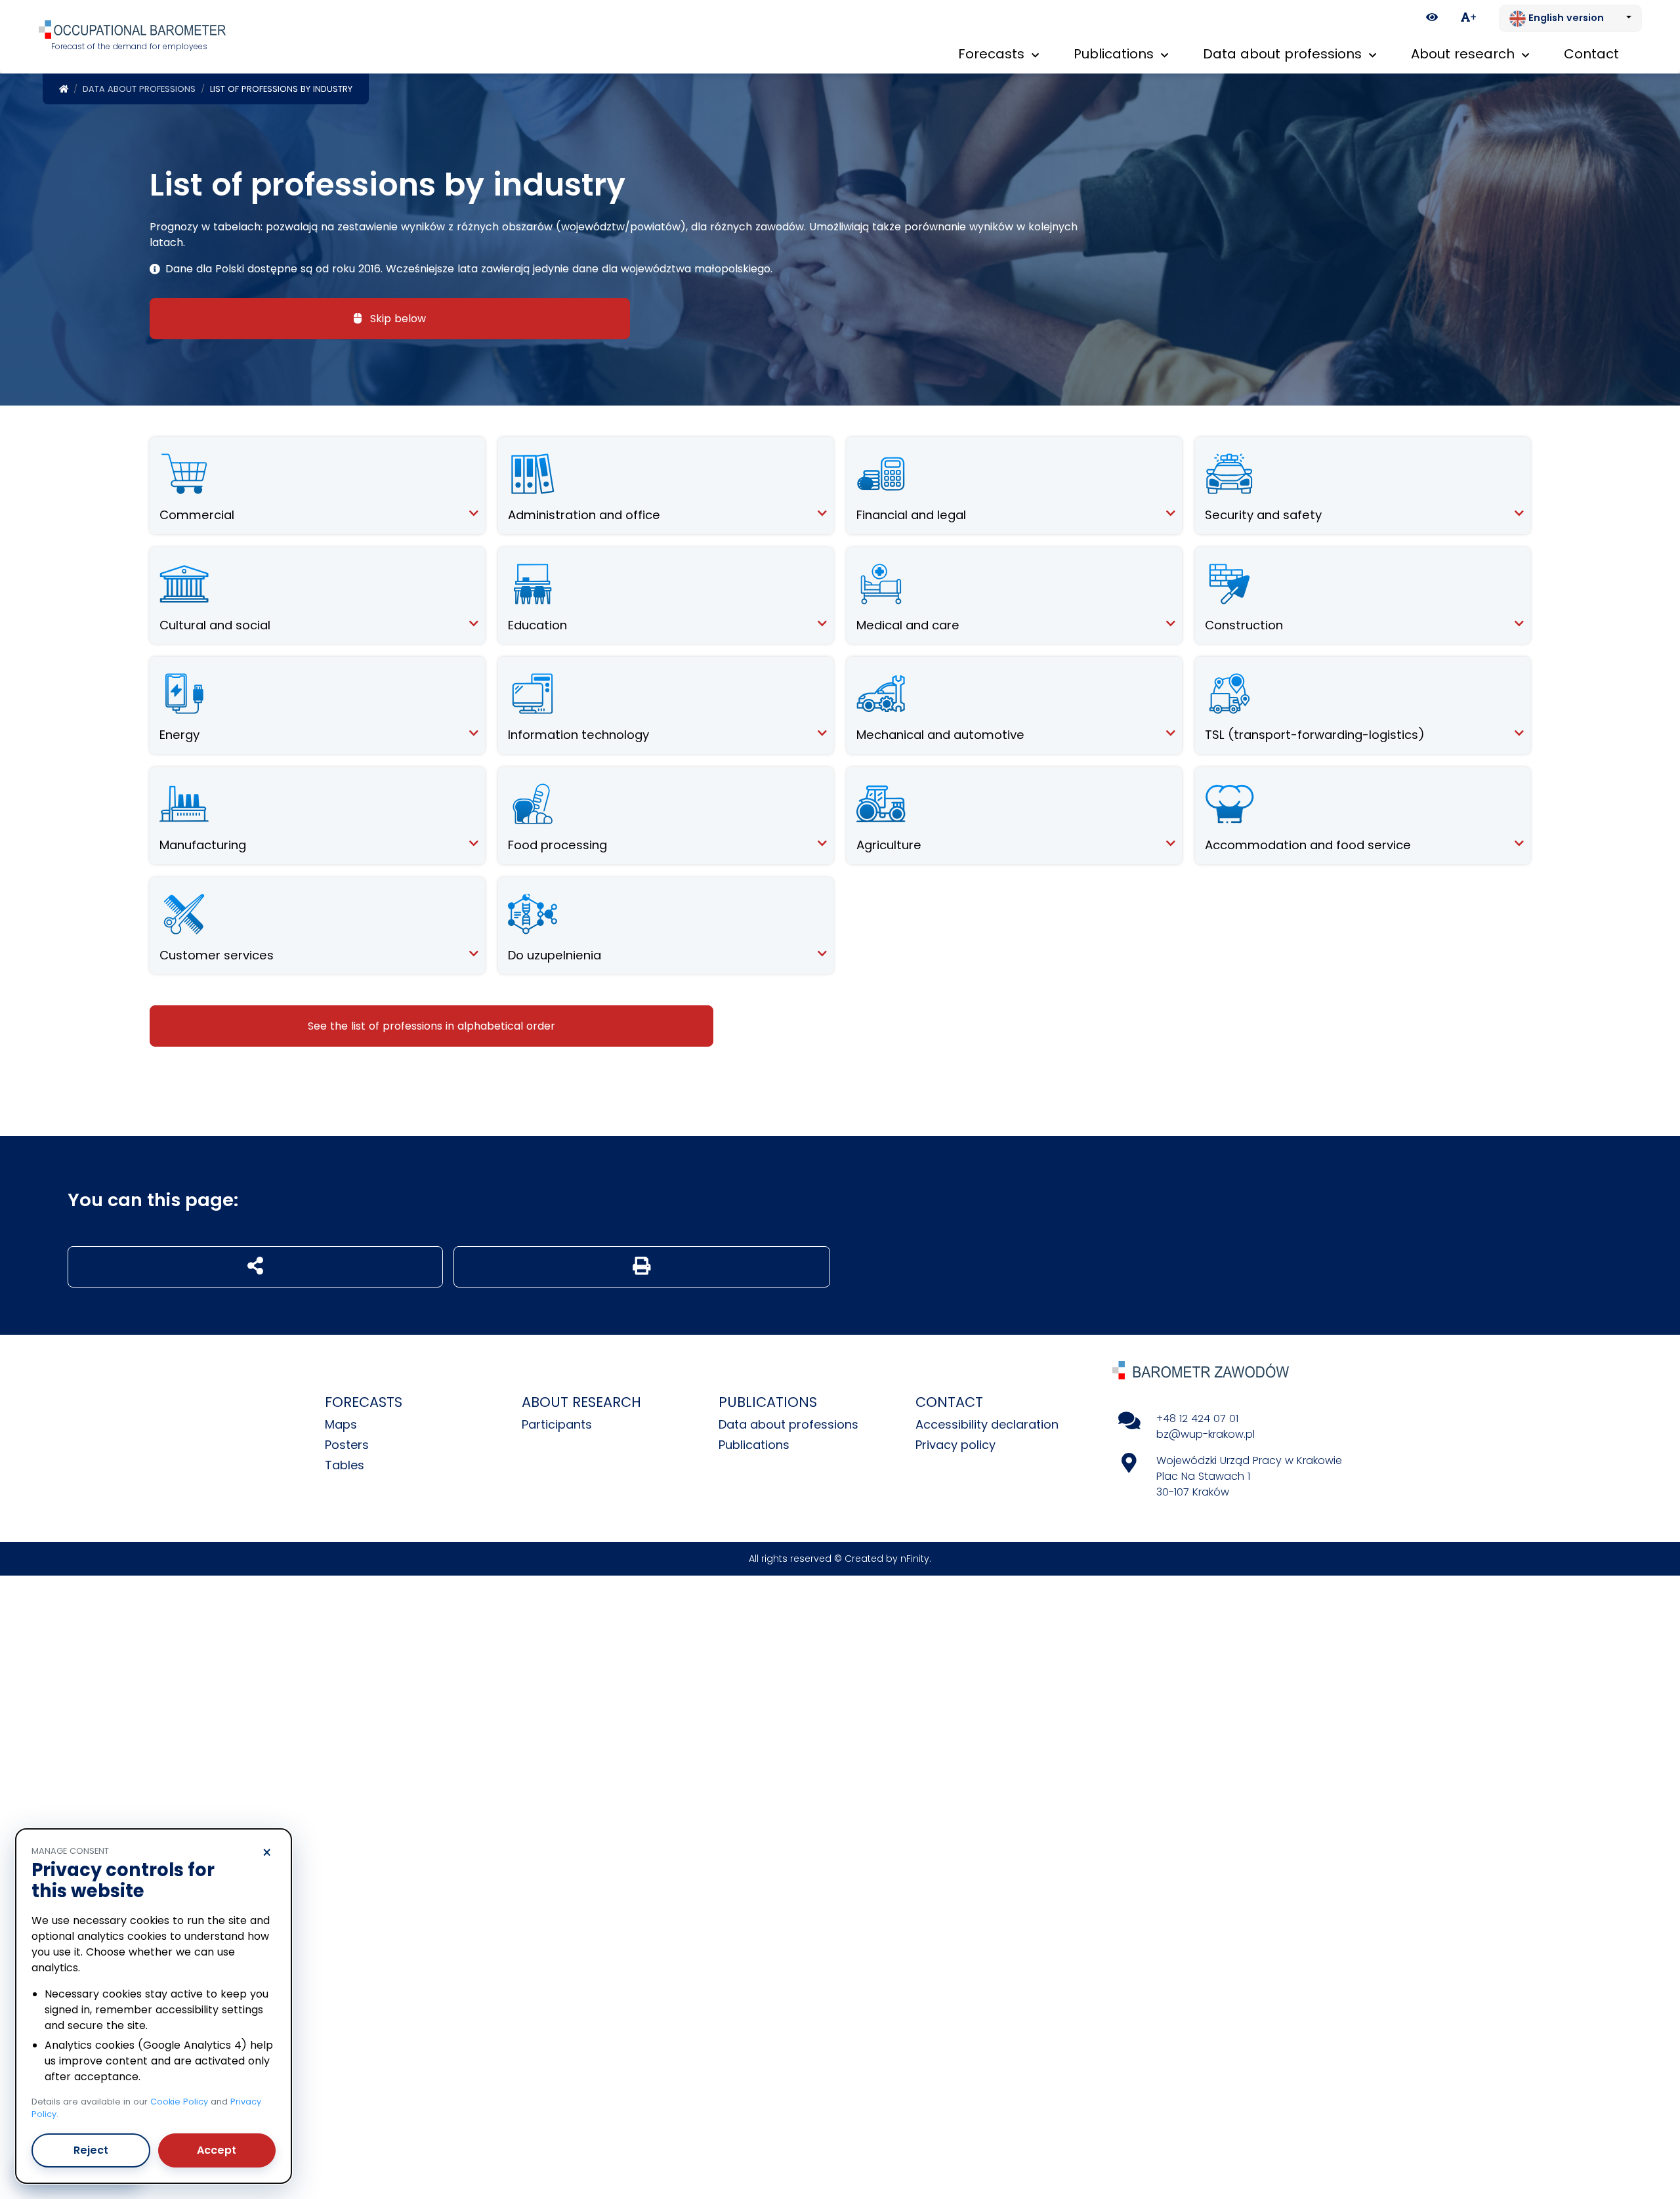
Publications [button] (1116, 54)
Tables (345, 1465)
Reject (91, 2150)
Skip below (396, 319)
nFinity (915, 1559)
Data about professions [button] (1284, 54)
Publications (754, 1445)
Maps (341, 1424)
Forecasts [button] (993, 54)
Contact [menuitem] (1591, 54)
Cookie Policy (179, 2102)
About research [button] (1465, 54)
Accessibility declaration (987, 1424)
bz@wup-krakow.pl (1206, 1434)
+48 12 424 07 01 (1197, 1418)
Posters (347, 1445)
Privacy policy (955, 1445)
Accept (217, 2150)
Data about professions (139, 89)
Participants (557, 1424)
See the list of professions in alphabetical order (431, 1026)
